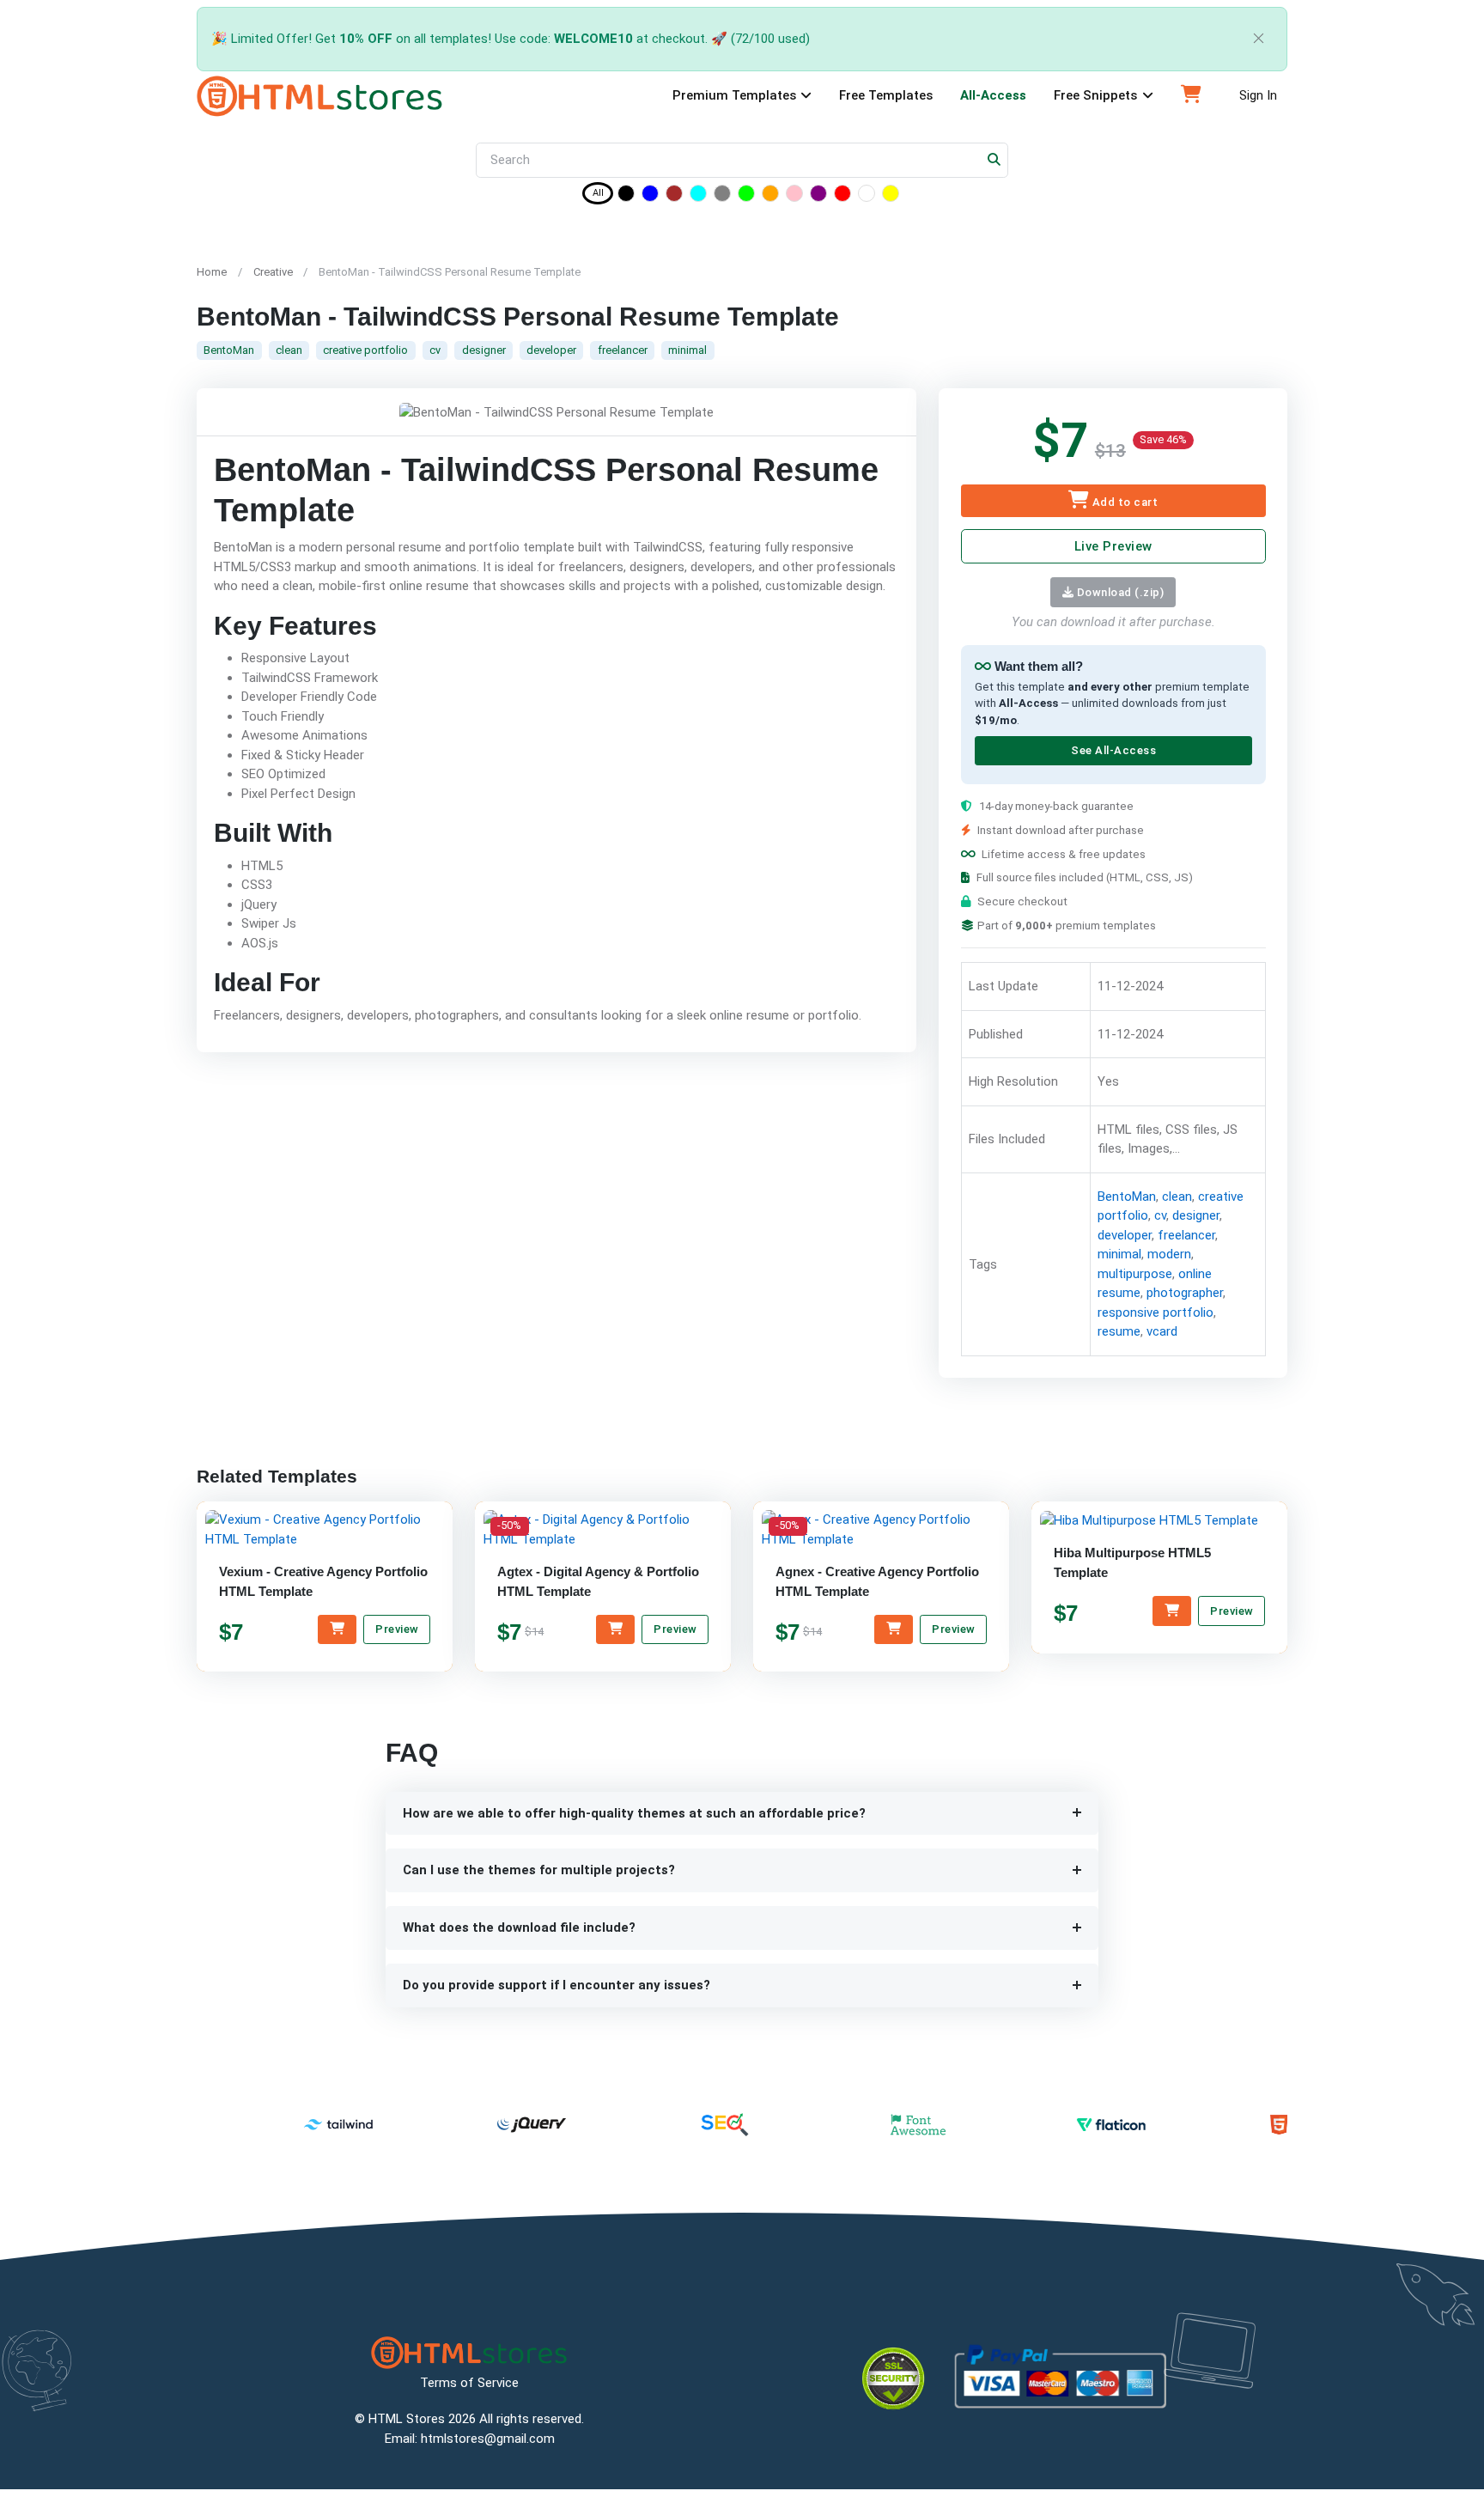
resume (1118, 1332)
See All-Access (1113, 751)
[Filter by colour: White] (867, 196)
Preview (397, 1629)
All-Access (993, 95)
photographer (1184, 1294)
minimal (687, 350)
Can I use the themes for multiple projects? (539, 1870)
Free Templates (886, 95)
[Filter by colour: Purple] (818, 196)
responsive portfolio (1155, 1312)
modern (1168, 1255)
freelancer (623, 350)
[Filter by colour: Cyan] (698, 196)
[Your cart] (1191, 96)
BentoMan (229, 350)
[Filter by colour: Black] (626, 196)
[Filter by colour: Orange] (770, 196)
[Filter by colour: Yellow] (891, 196)
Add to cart (1123, 502)
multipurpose (1134, 1274)
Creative (273, 272)
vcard (1161, 1332)
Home (212, 272)
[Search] (994, 160)
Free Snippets (1095, 95)
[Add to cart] (337, 1629)
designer (484, 350)
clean (289, 350)
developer (551, 350)
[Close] (1259, 39)
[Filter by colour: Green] (746, 196)
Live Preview (1113, 546)
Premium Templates (734, 95)
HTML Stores (407, 2419)
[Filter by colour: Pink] (794, 196)
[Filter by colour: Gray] (722, 196)
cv (435, 350)
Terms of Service (469, 2383)
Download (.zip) (1119, 592)
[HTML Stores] (320, 96)
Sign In (1258, 95)
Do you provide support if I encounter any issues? (556, 1985)
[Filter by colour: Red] (842, 196)
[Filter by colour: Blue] (650, 196)
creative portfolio (365, 350)
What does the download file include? (519, 1927)
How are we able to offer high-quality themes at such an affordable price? (634, 1813)
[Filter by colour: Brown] (674, 196)
